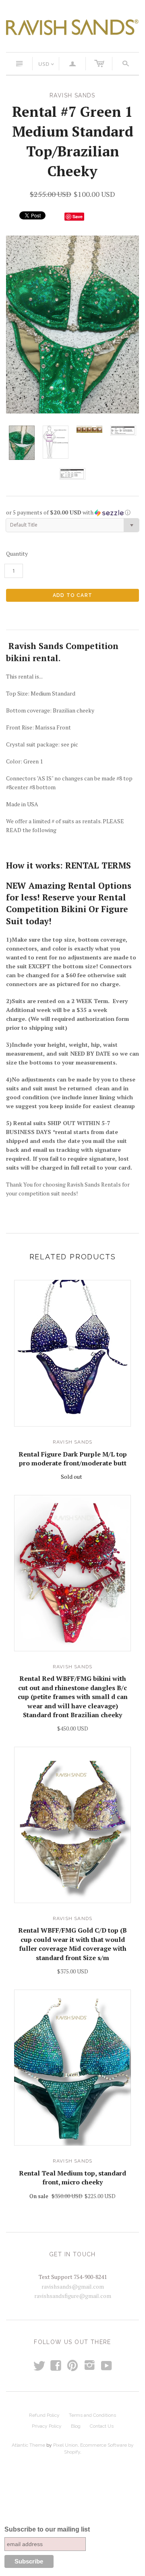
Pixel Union (65, 2445)
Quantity (17, 553)
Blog (76, 2426)
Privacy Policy (47, 2426)
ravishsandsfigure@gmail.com (73, 2296)
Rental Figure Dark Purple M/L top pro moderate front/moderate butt (73, 1459)
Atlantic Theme (28, 2445)
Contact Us (102, 2426)
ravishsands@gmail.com (73, 2286)
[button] (72, 512)
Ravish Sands (72, 1442)
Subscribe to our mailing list (47, 2529)
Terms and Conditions (92, 2415)
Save (78, 216)
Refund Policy (44, 2415)
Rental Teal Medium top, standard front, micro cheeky (72, 2178)
